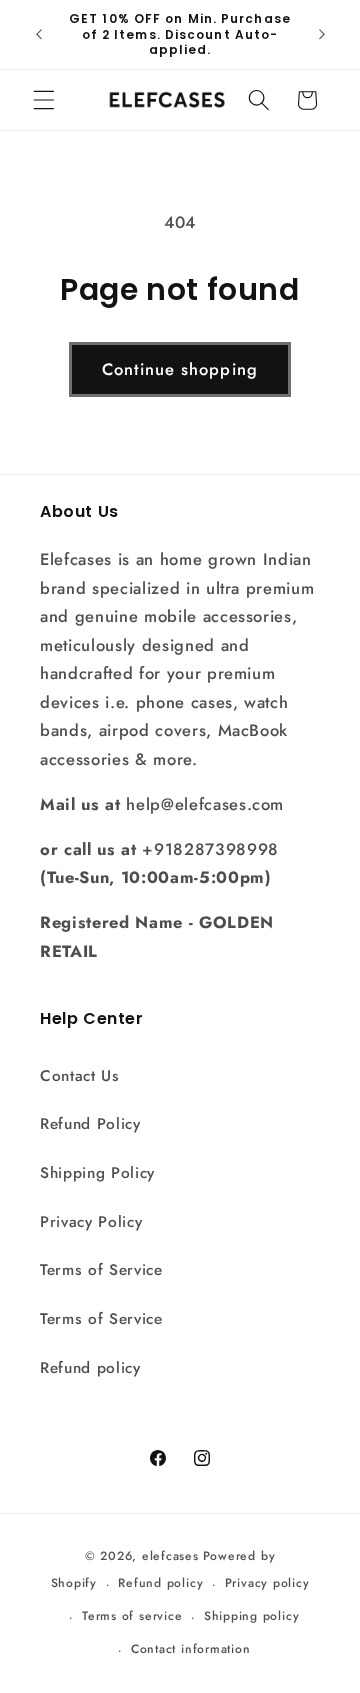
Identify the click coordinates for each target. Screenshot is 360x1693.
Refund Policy (90, 1124)
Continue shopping (180, 369)
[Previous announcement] (39, 34)
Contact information (191, 1649)
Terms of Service (101, 1270)
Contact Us (80, 1076)
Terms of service (132, 1616)
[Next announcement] (322, 34)
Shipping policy (252, 1616)
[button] (44, 100)
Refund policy (90, 1368)
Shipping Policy (97, 1173)
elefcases (170, 1556)
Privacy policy (267, 1583)
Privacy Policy (91, 1222)
